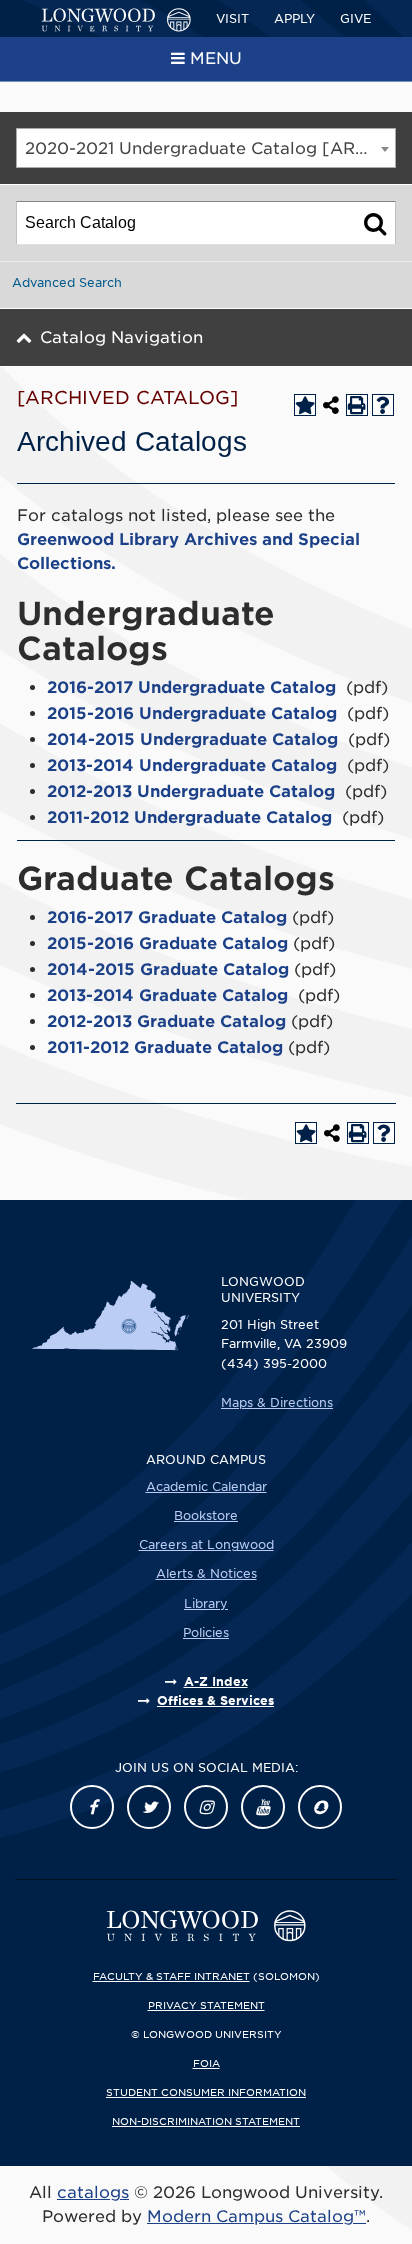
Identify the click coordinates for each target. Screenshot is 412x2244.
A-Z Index (216, 1681)
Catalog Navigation (121, 337)
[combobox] (206, 148)
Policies (206, 1632)
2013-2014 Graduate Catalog (167, 995)
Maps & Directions (277, 1402)
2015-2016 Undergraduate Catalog (192, 713)
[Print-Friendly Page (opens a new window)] (357, 405)
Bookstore (206, 1515)
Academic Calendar (206, 1486)
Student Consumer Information (206, 2092)
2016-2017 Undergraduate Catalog (191, 687)
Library (206, 1603)
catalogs (93, 2192)
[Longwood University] (116, 20)
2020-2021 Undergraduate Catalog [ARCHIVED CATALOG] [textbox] (210, 148)
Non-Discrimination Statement (206, 2121)
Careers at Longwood (206, 1544)
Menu (216, 58)
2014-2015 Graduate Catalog (168, 969)
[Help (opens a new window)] (383, 405)
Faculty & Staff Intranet (171, 1976)
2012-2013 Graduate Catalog (166, 1021)
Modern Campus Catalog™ (256, 2216)
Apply (294, 18)
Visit (232, 18)
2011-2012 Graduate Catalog (165, 1047)
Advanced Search (67, 282)
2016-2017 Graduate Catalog (167, 917)
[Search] (375, 223)
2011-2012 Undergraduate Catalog (189, 817)
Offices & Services (215, 1700)
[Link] (92, 1807)
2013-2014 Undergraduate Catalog (192, 765)
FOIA (206, 2063)
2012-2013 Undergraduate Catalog (191, 791)
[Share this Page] (331, 405)
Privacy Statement (206, 2005)
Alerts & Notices (206, 1573)
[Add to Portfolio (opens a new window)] (305, 405)
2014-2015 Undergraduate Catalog (192, 739)
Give (355, 18)
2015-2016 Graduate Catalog (167, 943)
